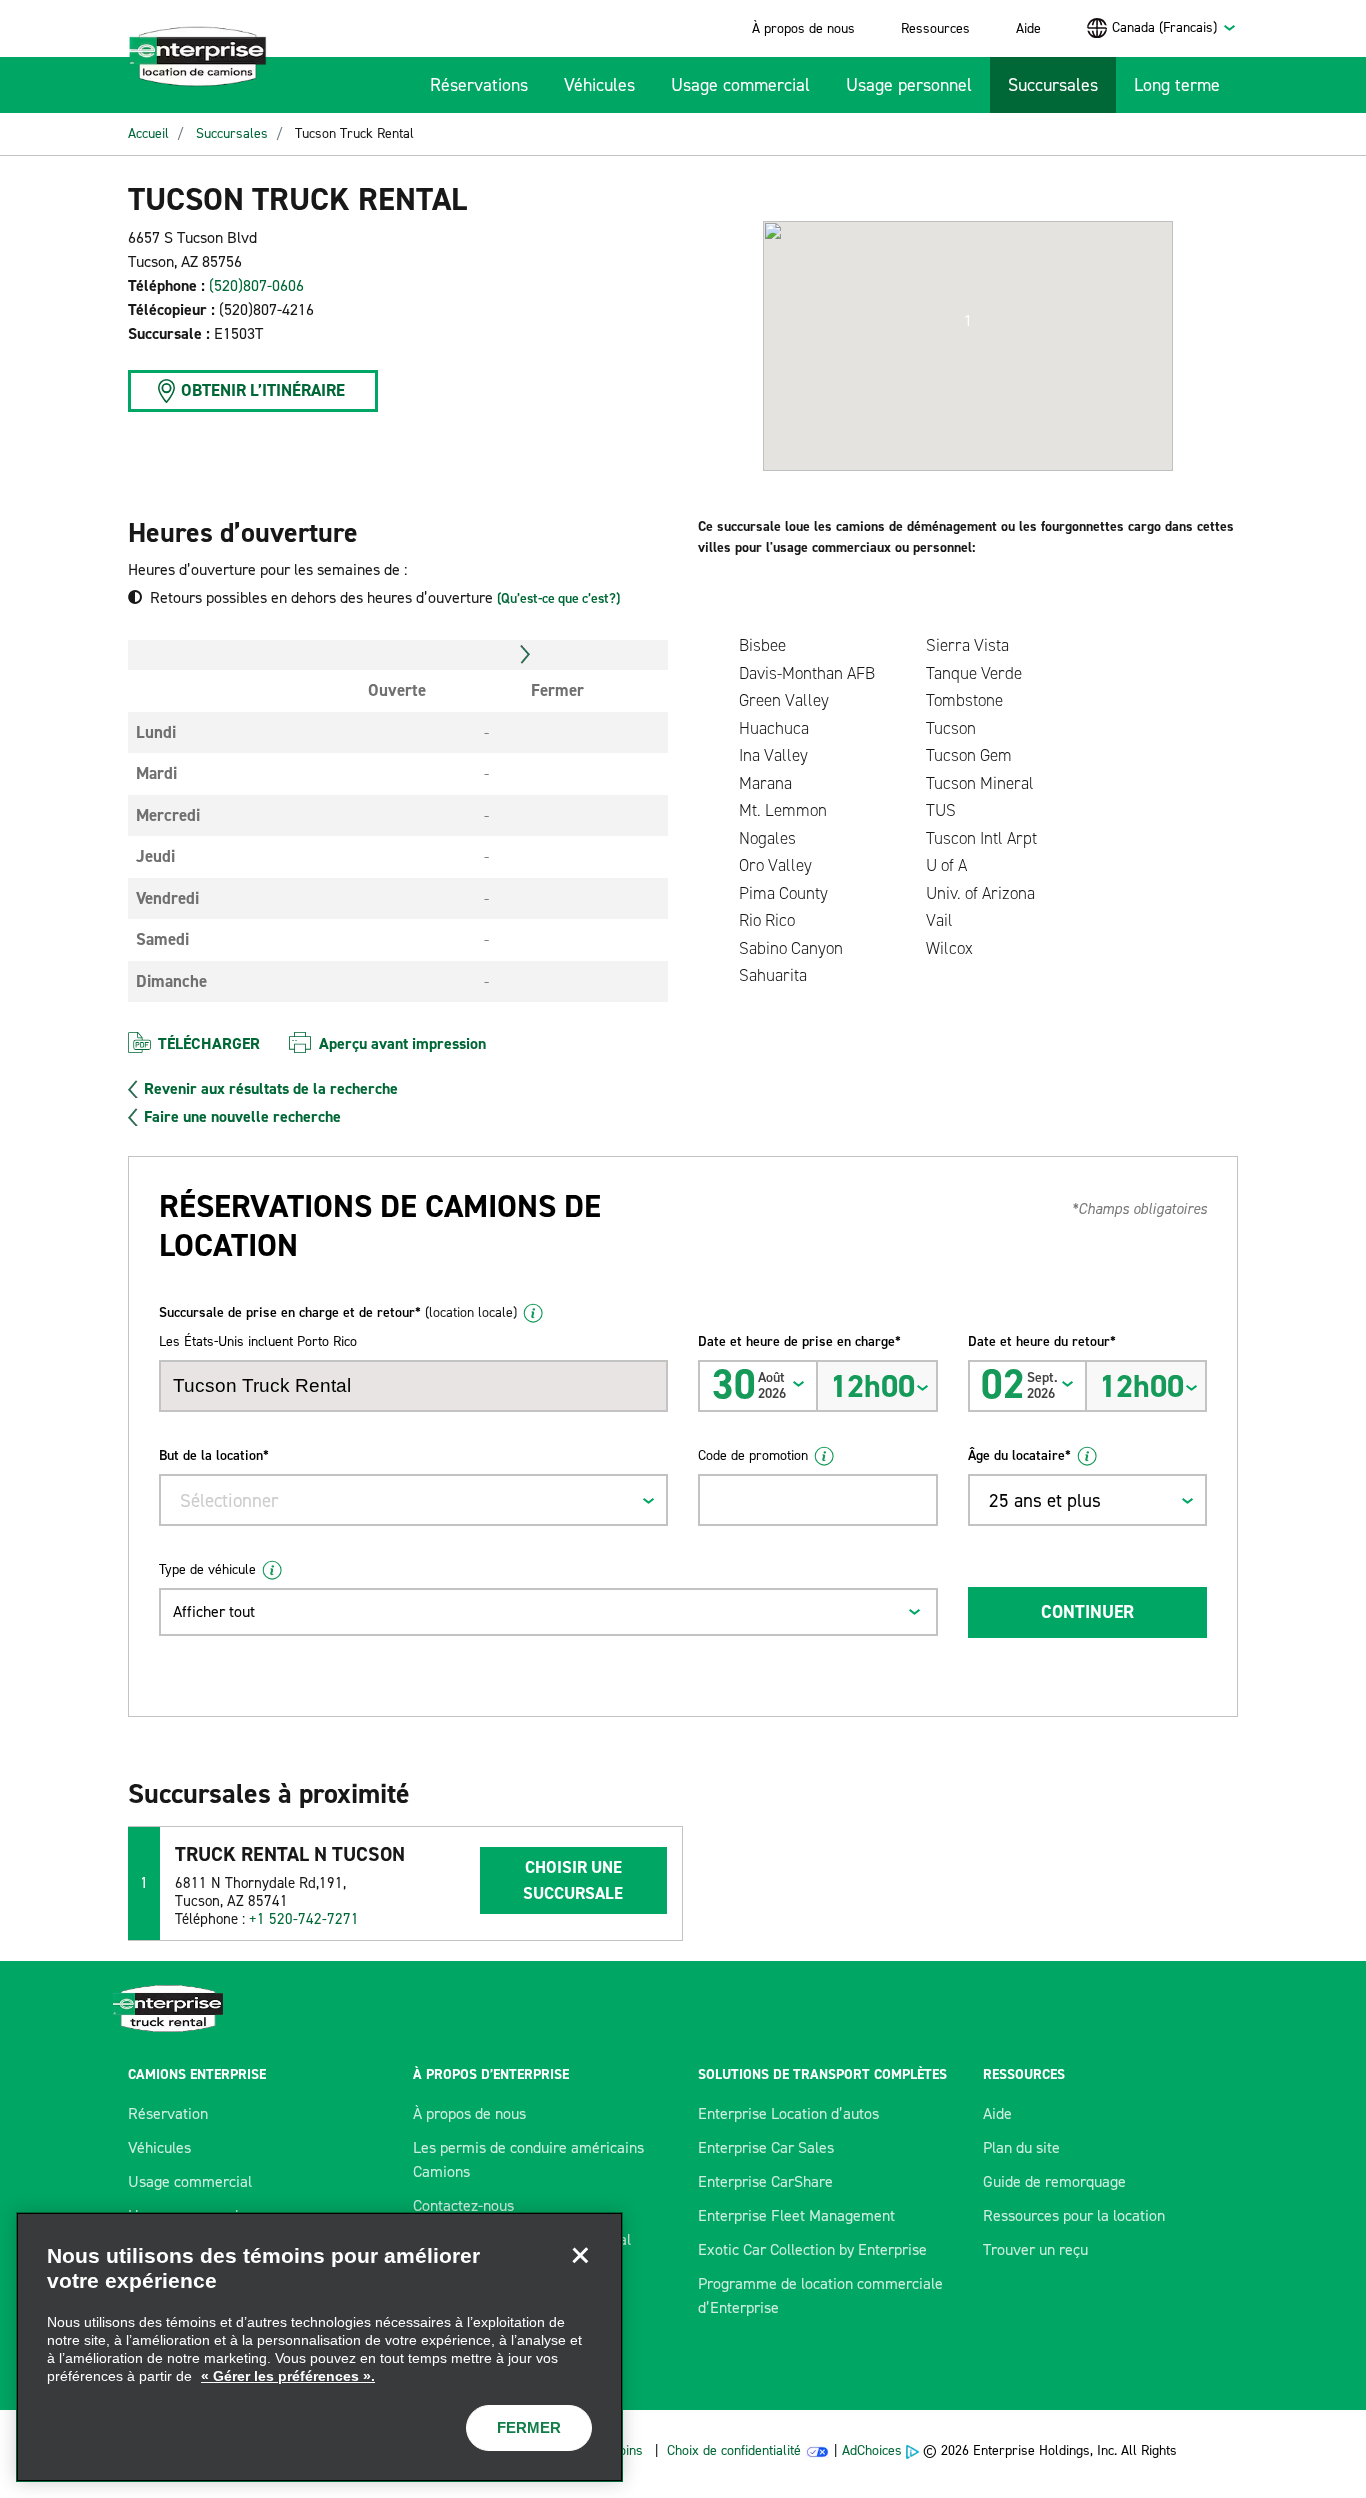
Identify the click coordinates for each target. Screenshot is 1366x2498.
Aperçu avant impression (402, 1043)
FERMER (529, 2427)
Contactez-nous (463, 2205)
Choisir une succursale (573, 1880)
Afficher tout (214, 1611)
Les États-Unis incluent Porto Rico (258, 1341)
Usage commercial (740, 85)
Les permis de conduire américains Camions (528, 2159)
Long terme (1177, 85)
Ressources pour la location (1074, 2215)
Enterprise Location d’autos (788, 2113)
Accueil (148, 133)
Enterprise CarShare (765, 2181)
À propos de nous (803, 28)
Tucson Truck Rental (354, 133)
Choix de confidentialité (734, 2450)
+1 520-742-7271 (304, 1919)
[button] (968, 321)
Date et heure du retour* (1042, 1341)
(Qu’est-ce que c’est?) (558, 598)
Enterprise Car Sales (766, 2147)
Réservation (168, 2113)
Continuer (1087, 1612)
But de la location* (214, 1455)
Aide (1028, 28)
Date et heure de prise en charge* (799, 1341)
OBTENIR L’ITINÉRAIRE (263, 390)
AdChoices (872, 2450)
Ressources (935, 28)
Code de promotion (753, 1455)
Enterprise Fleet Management (796, 2215)
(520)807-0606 (256, 285)
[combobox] (1174, 27)
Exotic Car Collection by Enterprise (812, 2249)
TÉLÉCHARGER (209, 1043)
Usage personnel (909, 85)
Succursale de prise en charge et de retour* (338, 1312)
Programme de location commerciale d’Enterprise (820, 2295)
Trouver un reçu (1035, 2249)
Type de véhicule (207, 1569)
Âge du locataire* (1019, 1455)
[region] (319, 2347)
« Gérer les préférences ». (288, 2376)
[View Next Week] (525, 655)
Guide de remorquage (1054, 2181)
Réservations (479, 85)
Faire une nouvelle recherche (242, 1117)
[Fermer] (580, 2255)
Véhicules (599, 85)
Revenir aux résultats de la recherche (271, 1089)
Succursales (1053, 85)
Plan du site (1021, 2147)
